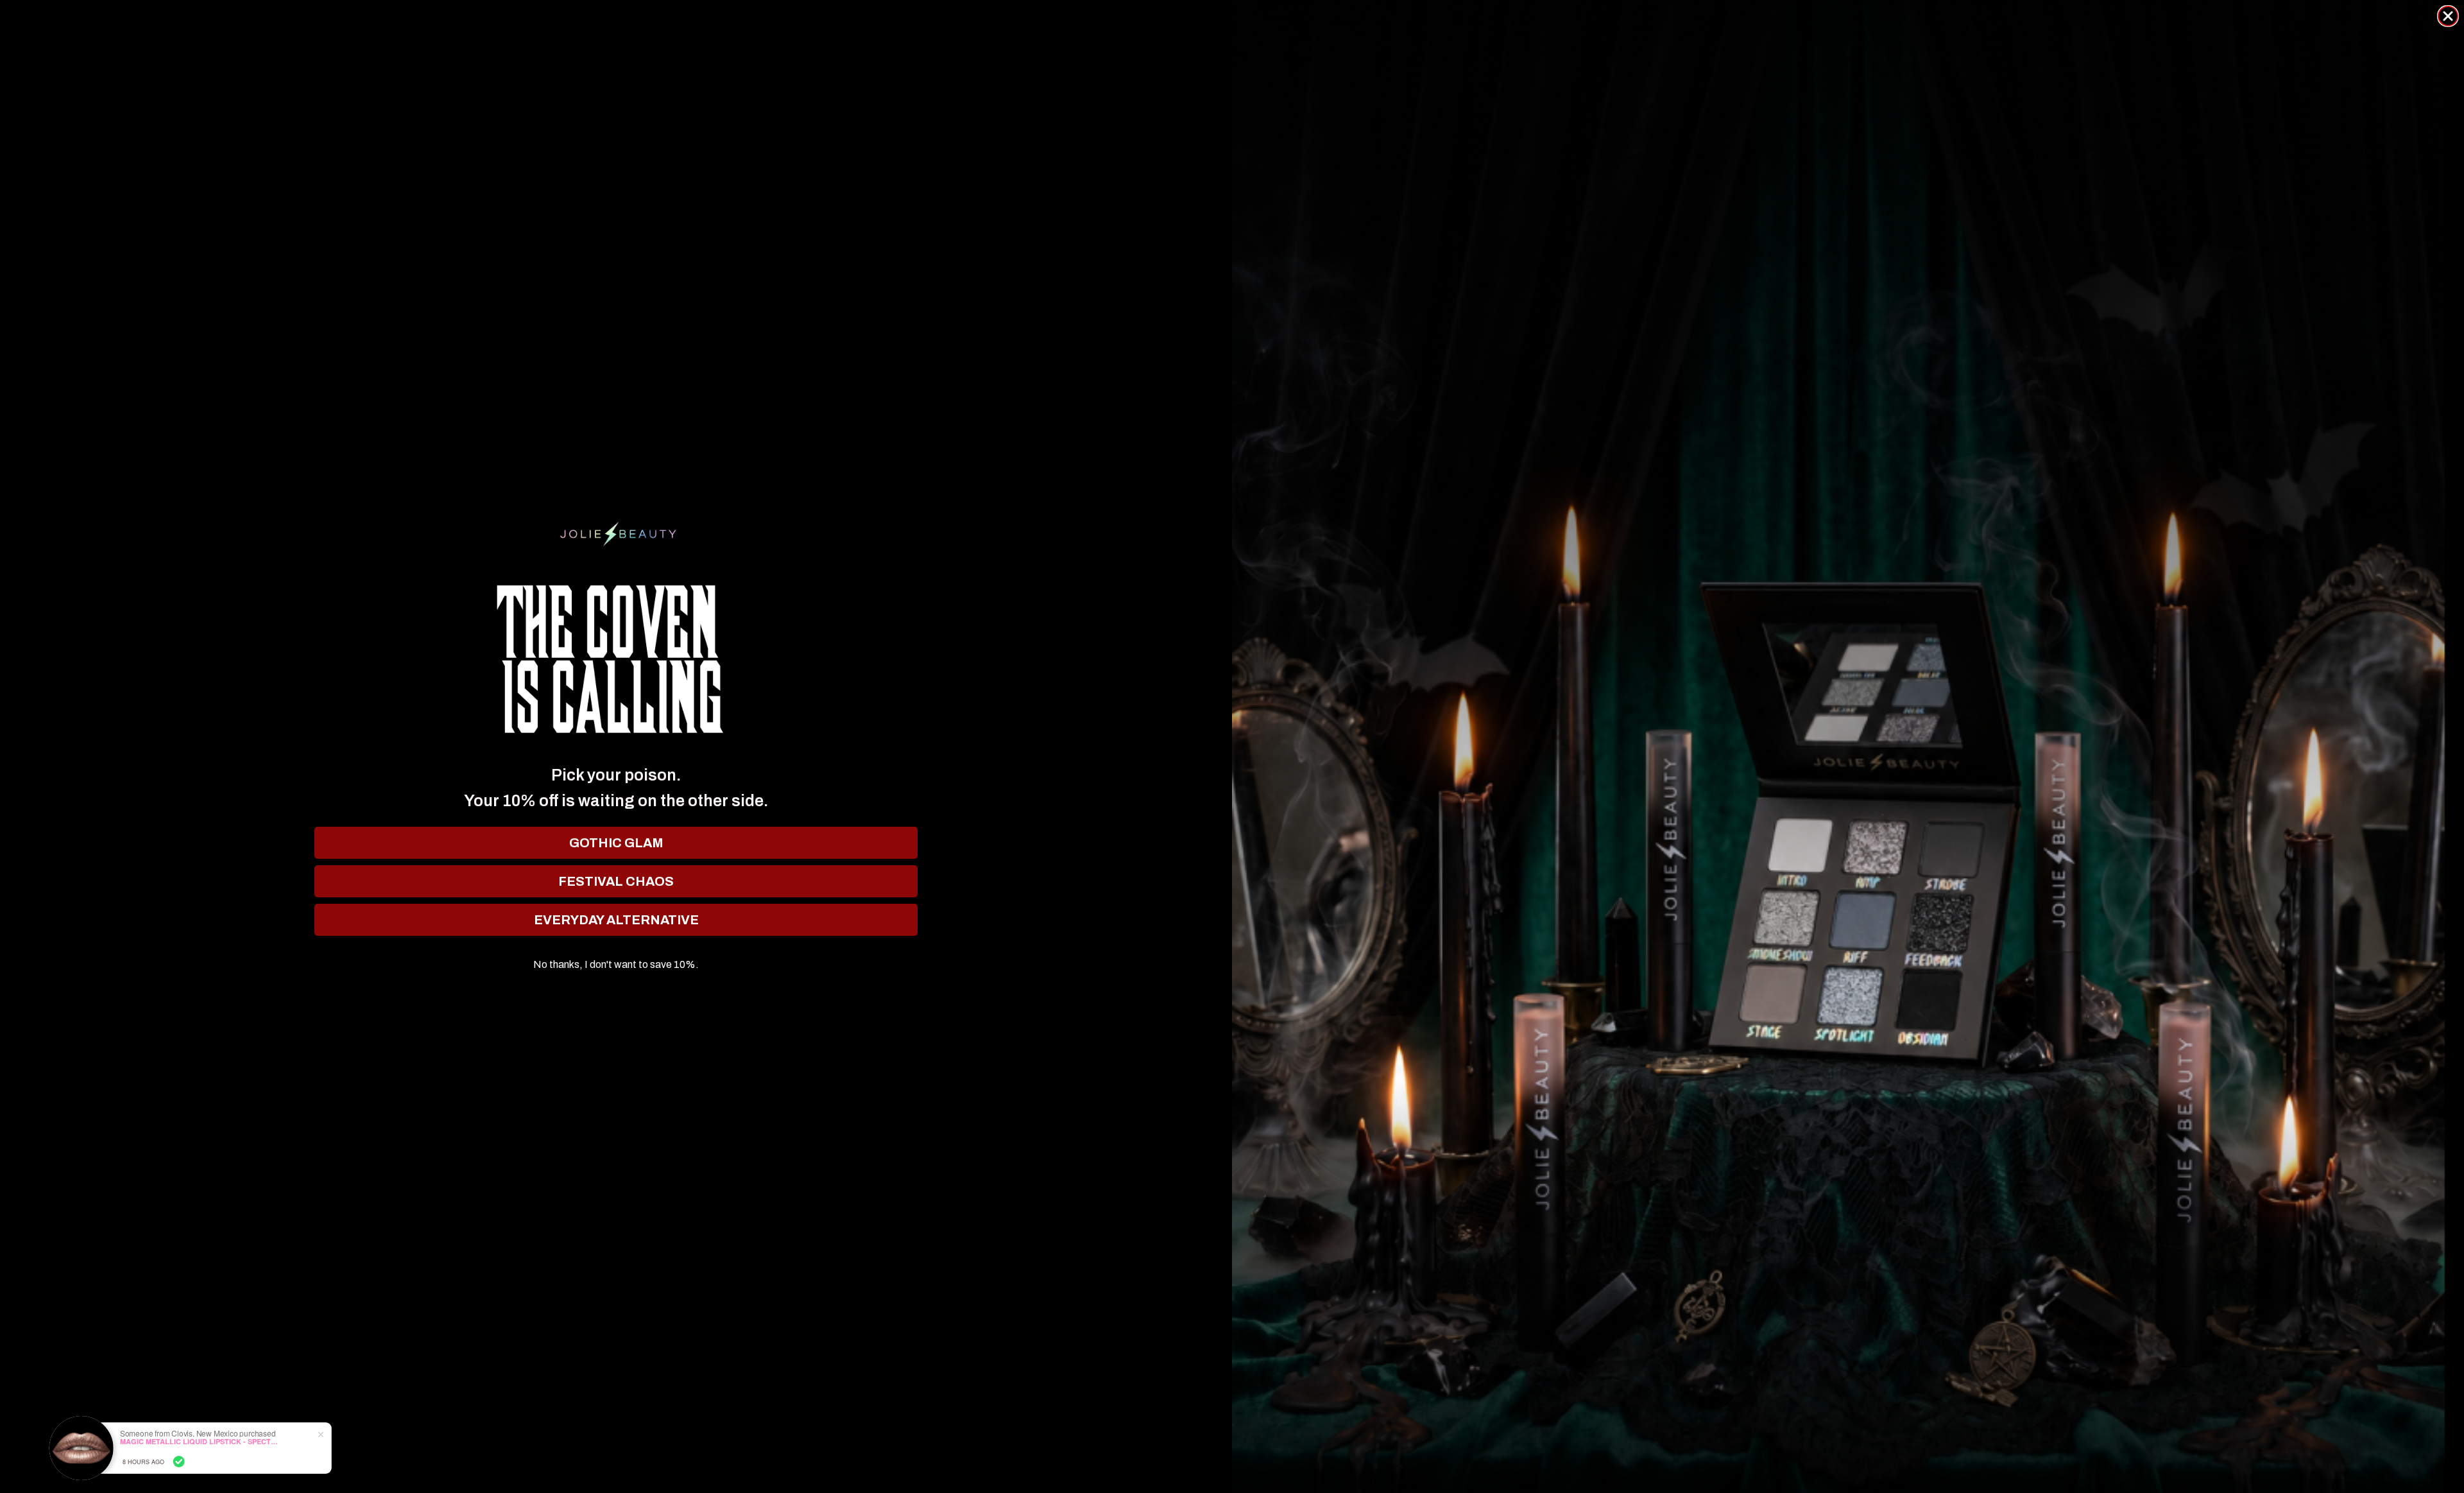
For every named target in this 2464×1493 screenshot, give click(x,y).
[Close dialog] (2448, 16)
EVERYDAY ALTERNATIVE (616, 920)
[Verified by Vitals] (179, 1462)
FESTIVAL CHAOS (616, 881)
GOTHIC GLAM (616, 843)
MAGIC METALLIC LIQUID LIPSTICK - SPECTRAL (200, 1441)
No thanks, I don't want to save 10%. (616, 965)
